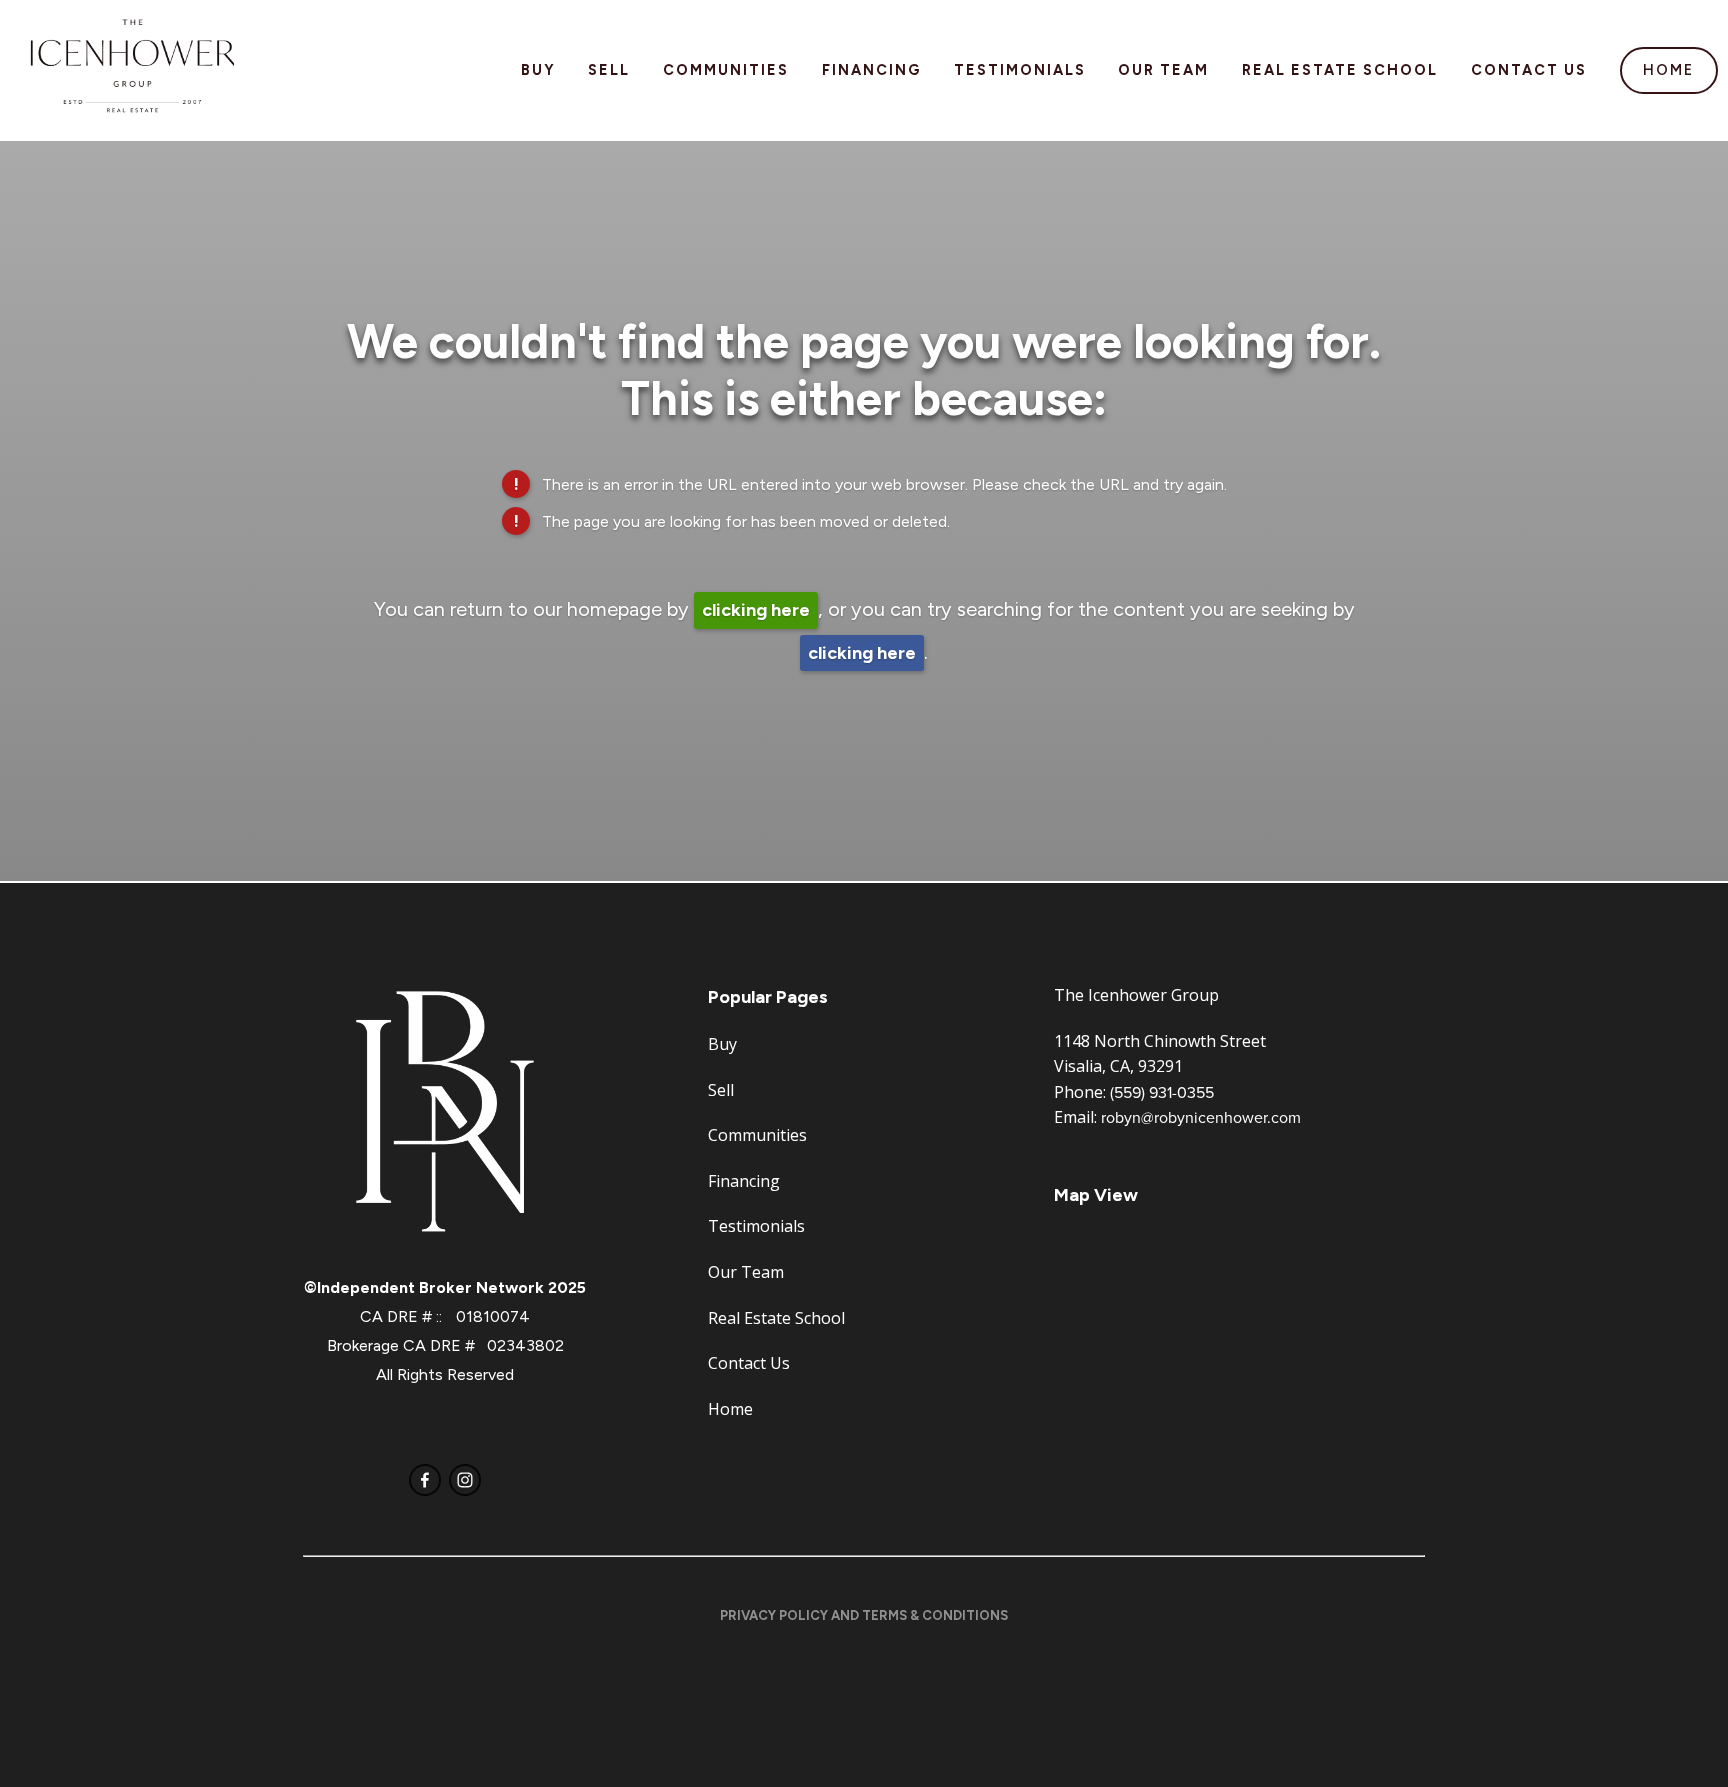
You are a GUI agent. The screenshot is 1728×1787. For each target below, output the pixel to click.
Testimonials (1020, 70)
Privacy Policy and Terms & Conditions (864, 1615)
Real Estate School (1340, 70)
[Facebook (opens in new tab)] (425, 1480)
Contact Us (1529, 70)
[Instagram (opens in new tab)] (465, 1480)
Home (1668, 70)
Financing (871, 70)
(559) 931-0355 (1162, 1092)
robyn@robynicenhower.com (1201, 1117)
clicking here (756, 610)
